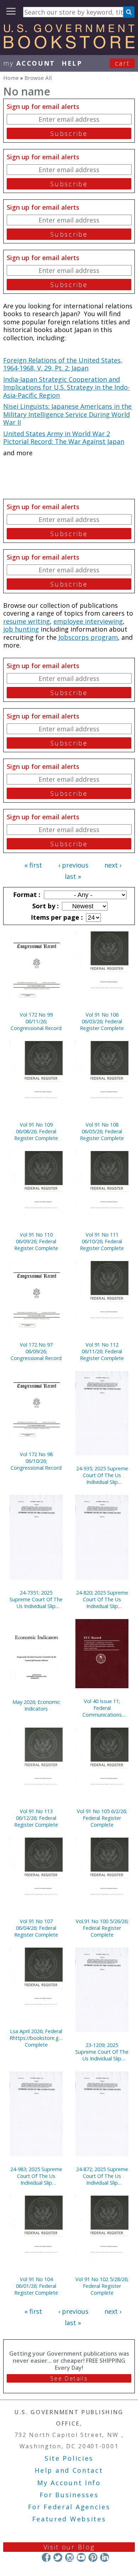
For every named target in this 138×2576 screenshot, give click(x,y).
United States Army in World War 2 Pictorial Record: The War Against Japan (64, 438)
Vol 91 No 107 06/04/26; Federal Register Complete (36, 1928)
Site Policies (69, 2458)
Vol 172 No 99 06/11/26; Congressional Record (36, 1021)
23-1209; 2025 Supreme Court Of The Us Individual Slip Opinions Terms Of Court (102, 2052)
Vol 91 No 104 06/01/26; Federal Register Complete (36, 2286)
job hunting (21, 629)
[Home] (69, 46)
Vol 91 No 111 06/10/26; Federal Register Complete (102, 1241)
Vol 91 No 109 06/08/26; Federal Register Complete (36, 1131)
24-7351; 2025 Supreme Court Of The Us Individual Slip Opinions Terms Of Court (36, 1599)
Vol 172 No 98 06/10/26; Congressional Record (36, 1461)
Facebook (46, 2557)
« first (33, 865)
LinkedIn (105, 2557)
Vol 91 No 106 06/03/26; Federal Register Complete (102, 1021)
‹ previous (73, 865)
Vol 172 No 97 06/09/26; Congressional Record (36, 1351)
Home (11, 78)
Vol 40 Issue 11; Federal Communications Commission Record (102, 1708)
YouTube (81, 2557)
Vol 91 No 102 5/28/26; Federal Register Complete (102, 2286)
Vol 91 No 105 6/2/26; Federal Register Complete (102, 1818)
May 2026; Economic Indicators (36, 1705)
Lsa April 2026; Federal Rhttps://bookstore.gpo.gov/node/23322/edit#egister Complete (36, 2038)
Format (26, 895)
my (29, 63)
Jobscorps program (88, 637)
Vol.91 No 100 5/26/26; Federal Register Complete (102, 1928)
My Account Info (69, 2483)
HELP (72, 63)
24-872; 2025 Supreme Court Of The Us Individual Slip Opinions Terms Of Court (102, 2176)
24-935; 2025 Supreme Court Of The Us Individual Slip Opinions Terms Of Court (102, 1475)
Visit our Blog (69, 2547)
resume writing (27, 621)
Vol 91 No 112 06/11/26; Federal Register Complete (102, 1351)
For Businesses (69, 2495)
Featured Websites (69, 2519)
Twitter (58, 2557)
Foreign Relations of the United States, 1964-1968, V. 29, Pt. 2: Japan (63, 364)
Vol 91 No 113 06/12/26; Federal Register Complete (36, 1818)
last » (73, 876)
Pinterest (93, 2557)
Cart (122, 63)
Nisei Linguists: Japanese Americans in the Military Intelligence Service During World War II (67, 414)
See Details (69, 2378)
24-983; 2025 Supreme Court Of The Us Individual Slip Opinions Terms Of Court (36, 2176)
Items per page (56, 917)
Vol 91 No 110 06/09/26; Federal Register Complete (36, 1241)
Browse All (38, 78)
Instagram (70, 2557)
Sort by (45, 906)
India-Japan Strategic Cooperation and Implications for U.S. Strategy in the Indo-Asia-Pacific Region (67, 387)
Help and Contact (69, 2470)
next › (113, 865)
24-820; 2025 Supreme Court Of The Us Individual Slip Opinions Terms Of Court (102, 1599)
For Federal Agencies (69, 2507)
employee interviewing (88, 621)
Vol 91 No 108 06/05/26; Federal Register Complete (102, 1131)
